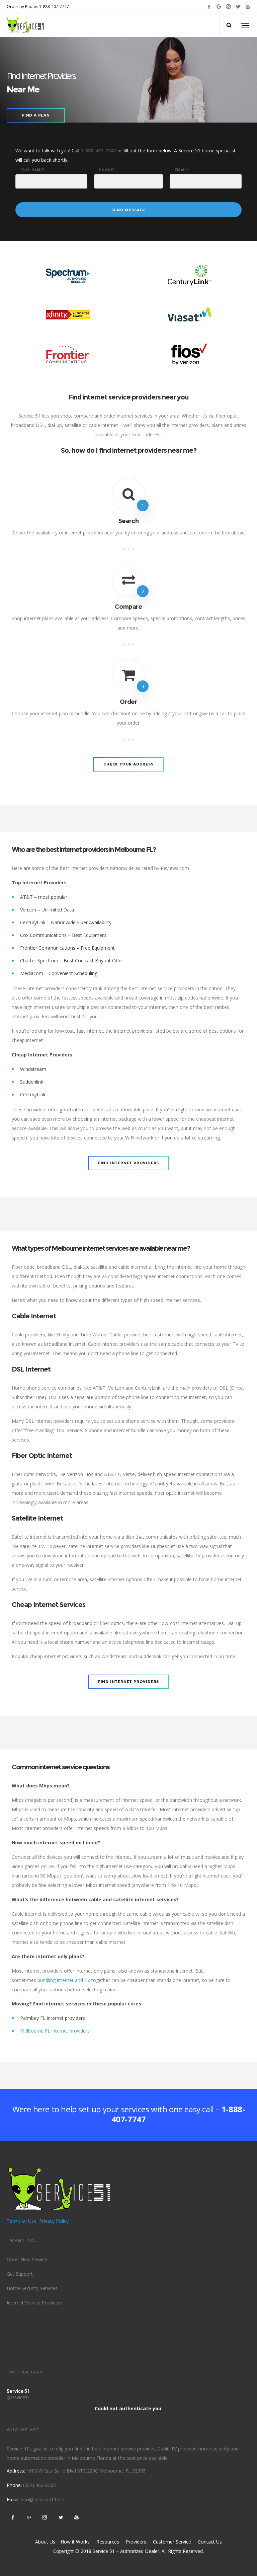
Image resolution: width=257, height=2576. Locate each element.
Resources (108, 2542)
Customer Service (172, 2542)
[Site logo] (25, 25)
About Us (45, 2542)
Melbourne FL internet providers (55, 2031)
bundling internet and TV (64, 1980)
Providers (136, 2542)
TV (41, 1546)
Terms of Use (22, 2221)
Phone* (107, 170)
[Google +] (219, 7)
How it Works (74, 2542)
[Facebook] (209, 7)
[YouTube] (248, 7)
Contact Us (210, 2542)
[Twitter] (238, 7)
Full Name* (33, 170)
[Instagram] (228, 7)
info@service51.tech (42, 2499)
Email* (182, 170)
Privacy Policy (54, 2221)
